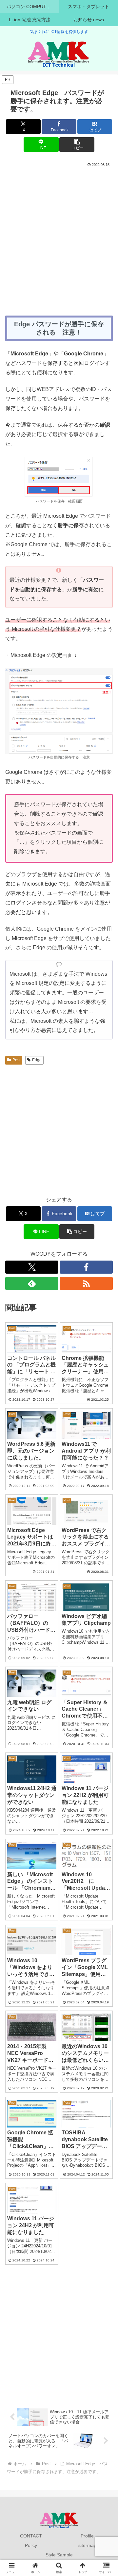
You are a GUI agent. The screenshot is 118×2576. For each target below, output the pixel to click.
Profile (87, 2536)
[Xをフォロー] (32, 1267)
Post (16, 1060)
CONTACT (31, 2536)
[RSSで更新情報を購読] (86, 1283)
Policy (31, 2545)
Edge (37, 1060)
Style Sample (59, 2555)
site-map (87, 2545)
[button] (77, 145)
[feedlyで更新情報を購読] (32, 1283)
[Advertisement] (59, 231)
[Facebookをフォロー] (86, 1267)
